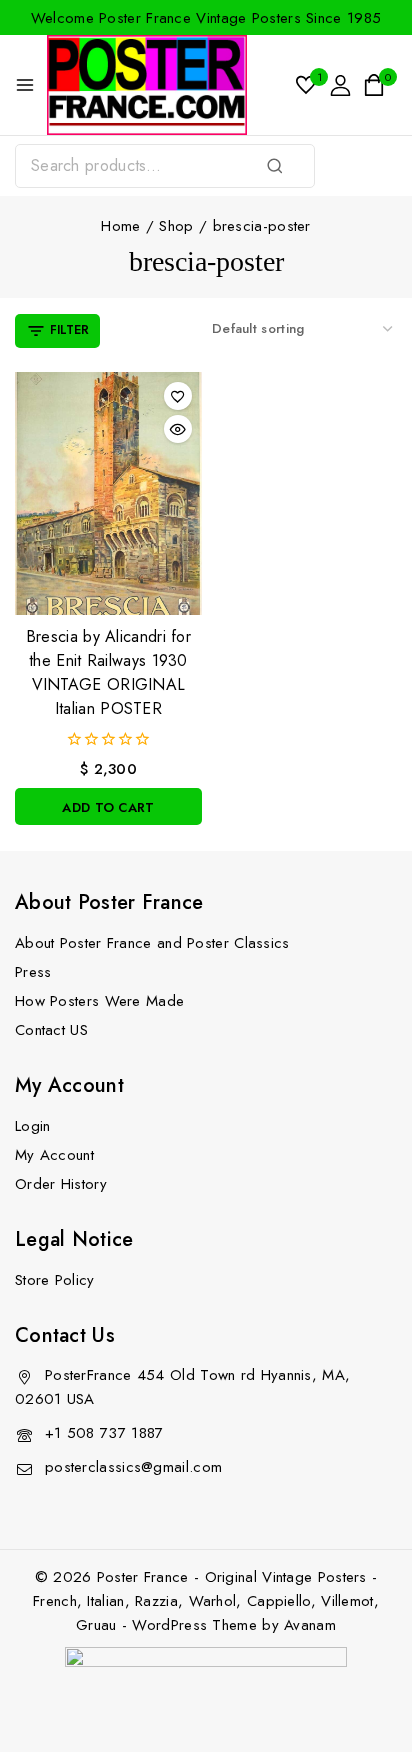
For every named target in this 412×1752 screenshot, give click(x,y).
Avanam (310, 1625)
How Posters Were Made (99, 1001)
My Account (54, 1155)
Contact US (51, 1030)
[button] (108, 806)
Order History (61, 1184)
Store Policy (55, 1280)
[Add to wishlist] (178, 396)
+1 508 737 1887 (104, 1433)
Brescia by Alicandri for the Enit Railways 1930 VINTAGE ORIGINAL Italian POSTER (108, 672)
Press (33, 972)
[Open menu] (25, 85)
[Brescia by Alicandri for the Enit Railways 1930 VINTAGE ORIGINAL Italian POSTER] (108, 493)
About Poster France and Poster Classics (152, 943)
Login (33, 1126)
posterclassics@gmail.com (133, 1467)
